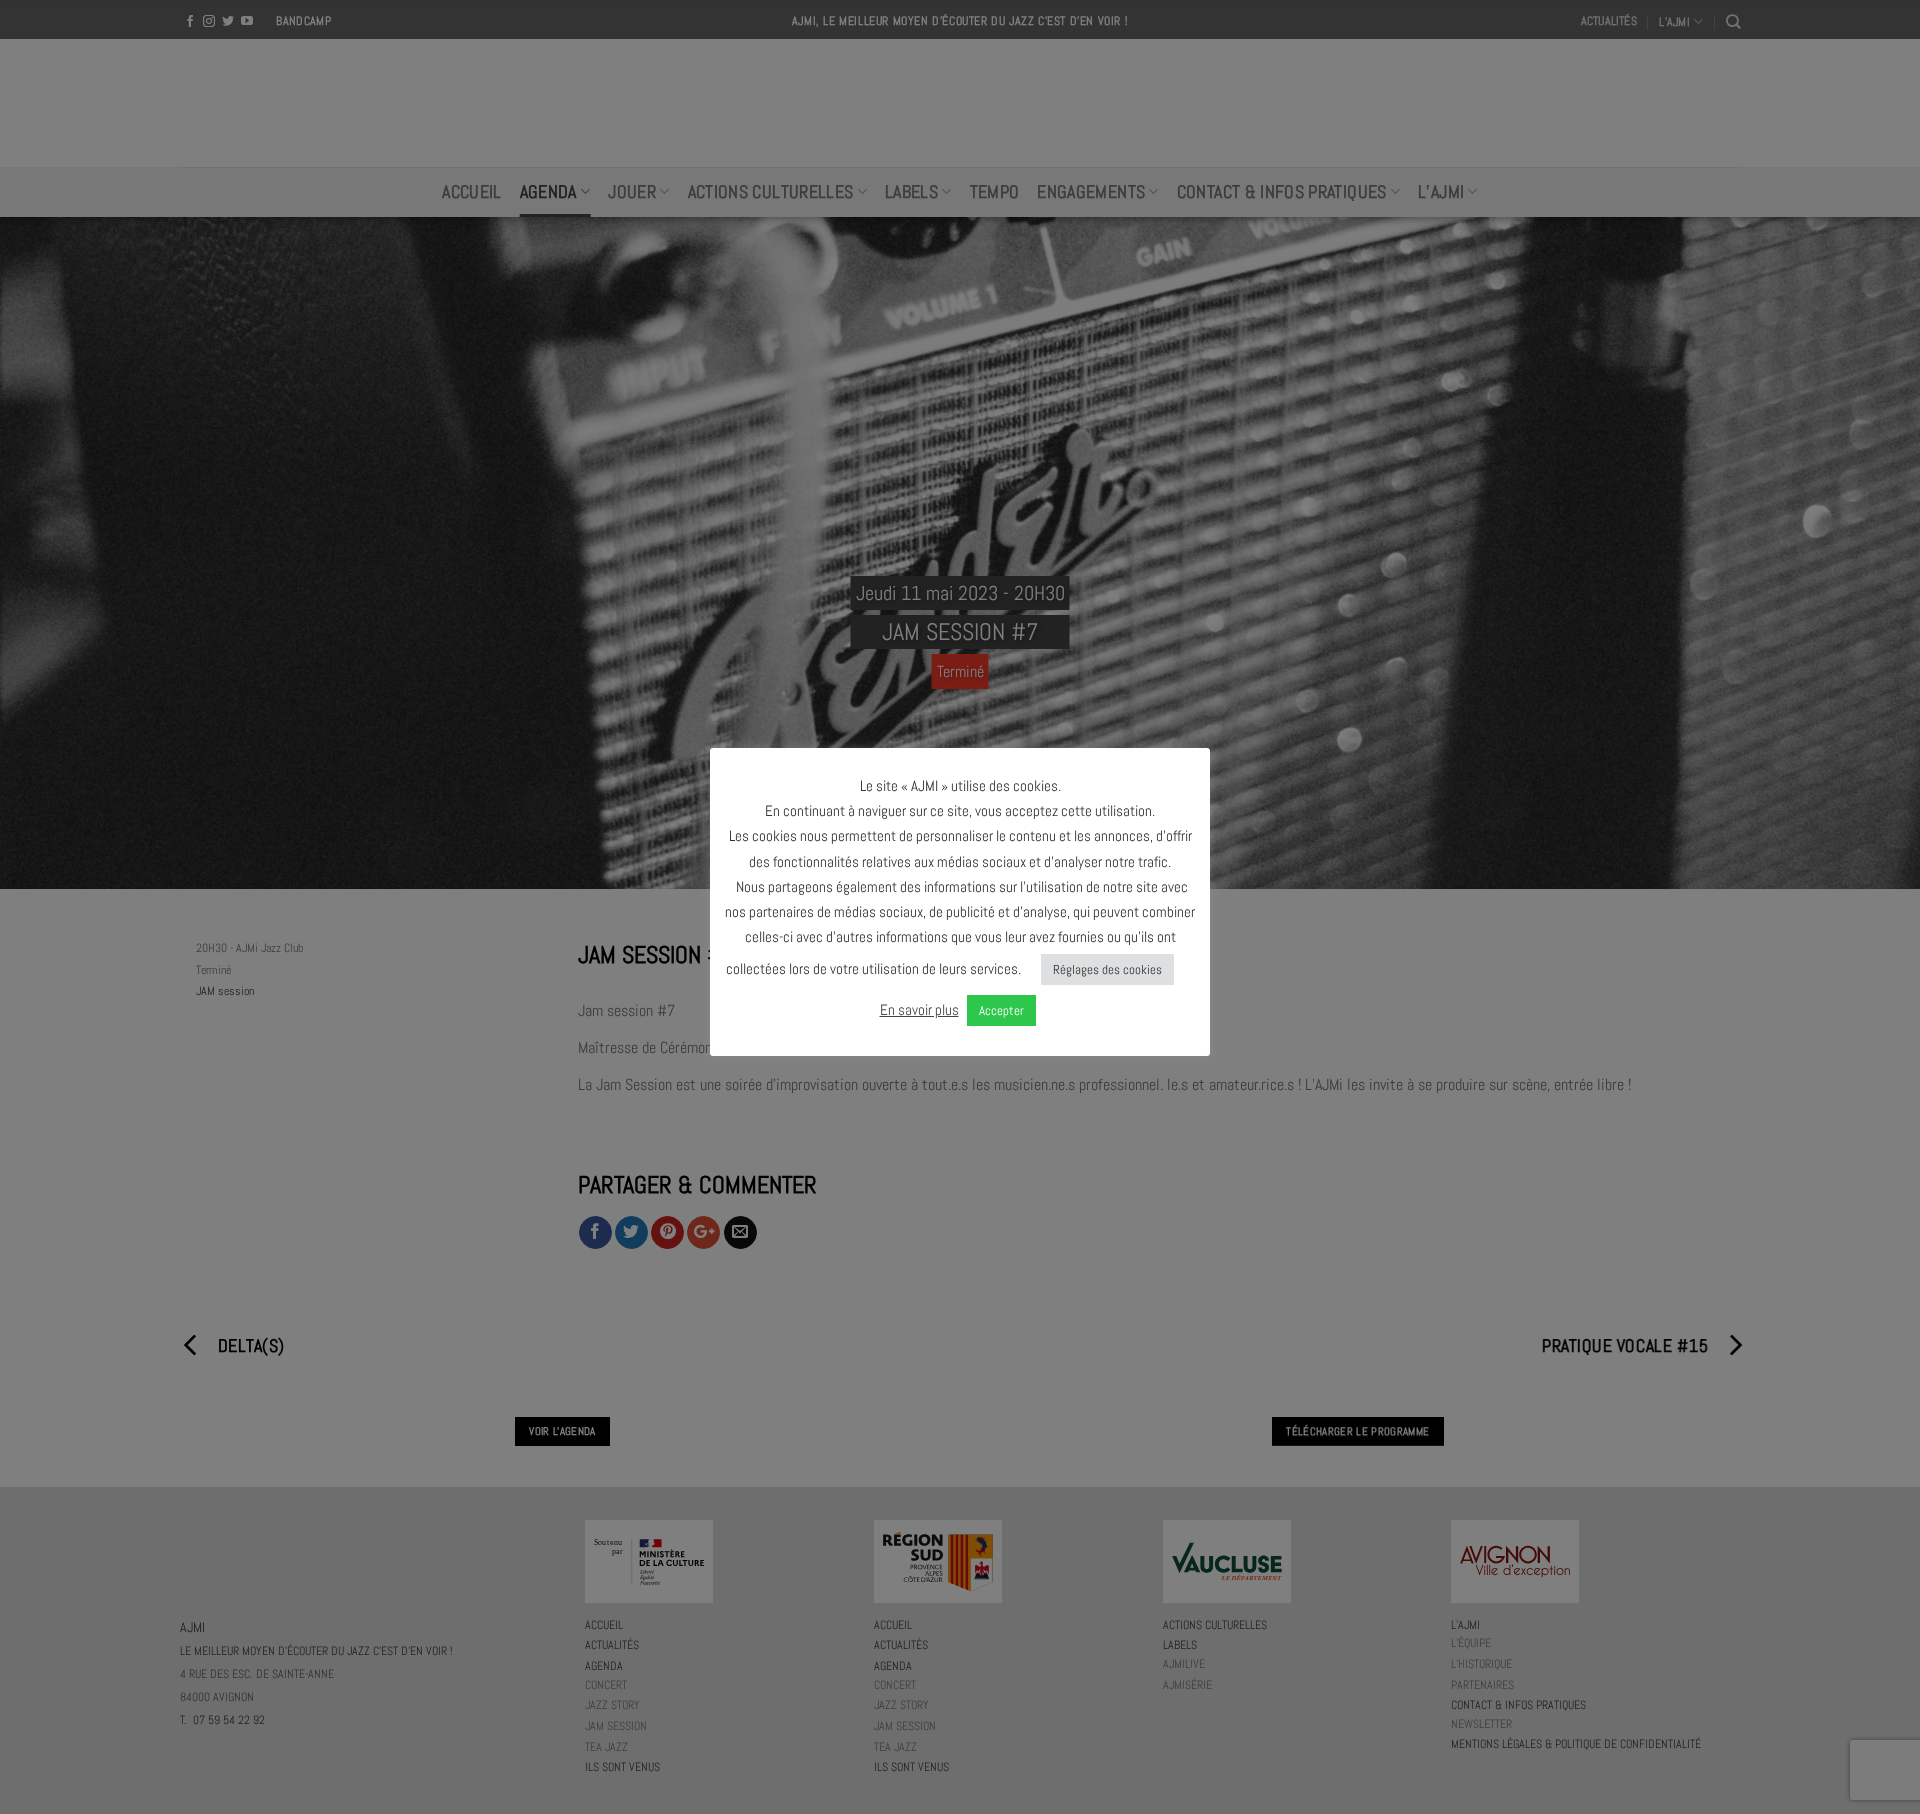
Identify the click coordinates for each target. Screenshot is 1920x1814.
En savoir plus (919, 1009)
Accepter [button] (1001, 1010)
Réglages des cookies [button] (1107, 969)
